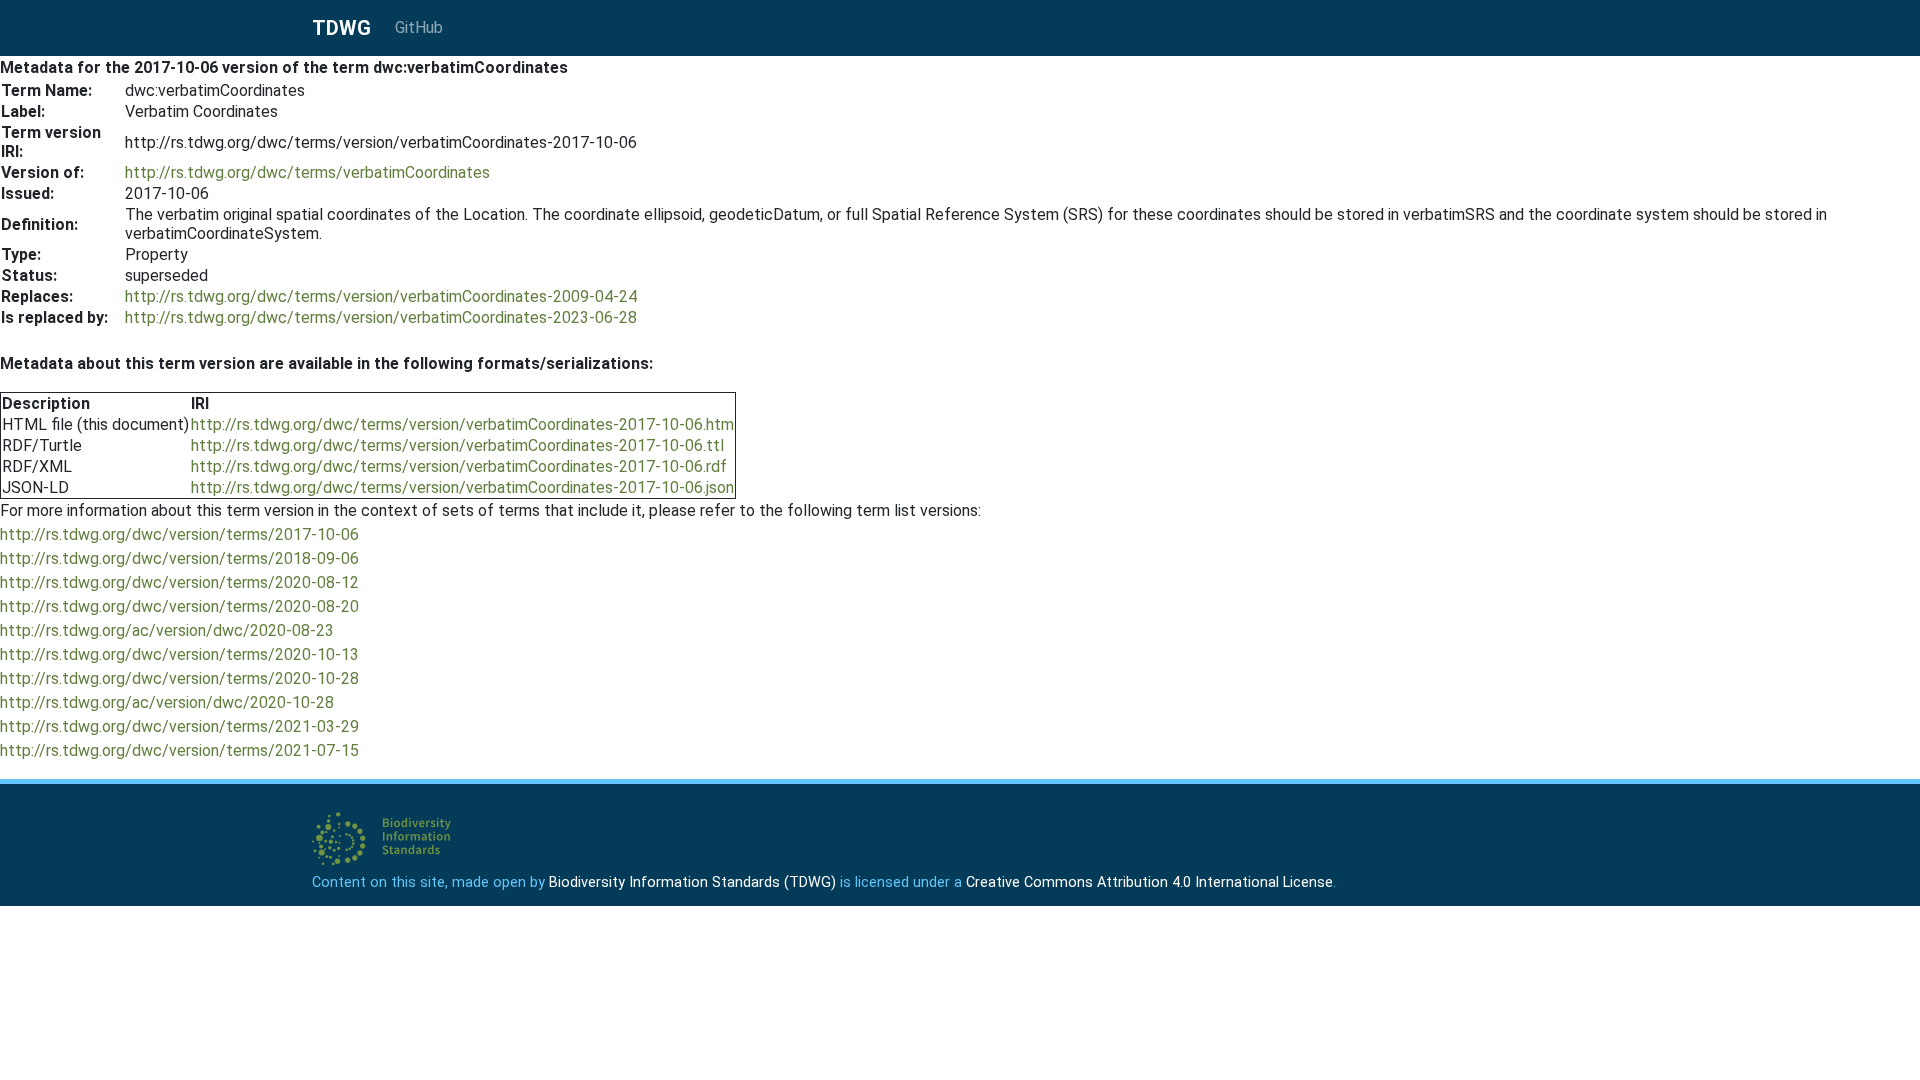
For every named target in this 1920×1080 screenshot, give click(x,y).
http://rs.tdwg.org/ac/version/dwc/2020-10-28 (167, 702)
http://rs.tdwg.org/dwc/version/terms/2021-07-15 (179, 750)
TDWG (341, 28)
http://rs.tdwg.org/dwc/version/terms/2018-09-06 (179, 558)
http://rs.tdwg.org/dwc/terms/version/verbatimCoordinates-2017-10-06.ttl (457, 445)
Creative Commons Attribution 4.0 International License (1149, 882)
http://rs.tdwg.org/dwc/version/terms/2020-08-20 (179, 606)
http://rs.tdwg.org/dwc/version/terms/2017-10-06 (179, 534)
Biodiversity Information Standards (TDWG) (692, 882)
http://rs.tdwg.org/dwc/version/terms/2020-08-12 (179, 582)
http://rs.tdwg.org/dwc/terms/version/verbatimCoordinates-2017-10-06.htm (462, 424)
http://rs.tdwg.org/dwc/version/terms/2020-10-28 (179, 678)
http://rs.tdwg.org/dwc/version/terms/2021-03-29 (179, 726)
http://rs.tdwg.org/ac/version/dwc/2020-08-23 (167, 630)
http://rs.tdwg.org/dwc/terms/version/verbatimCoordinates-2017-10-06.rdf (459, 466)
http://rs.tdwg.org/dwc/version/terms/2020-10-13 (179, 654)
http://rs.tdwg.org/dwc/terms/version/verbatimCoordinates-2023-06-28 (381, 317)
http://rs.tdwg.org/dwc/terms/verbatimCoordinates (307, 172)
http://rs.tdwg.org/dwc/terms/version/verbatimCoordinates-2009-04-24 (381, 296)
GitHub (419, 27)
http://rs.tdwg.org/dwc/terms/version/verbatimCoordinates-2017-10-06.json (462, 487)
